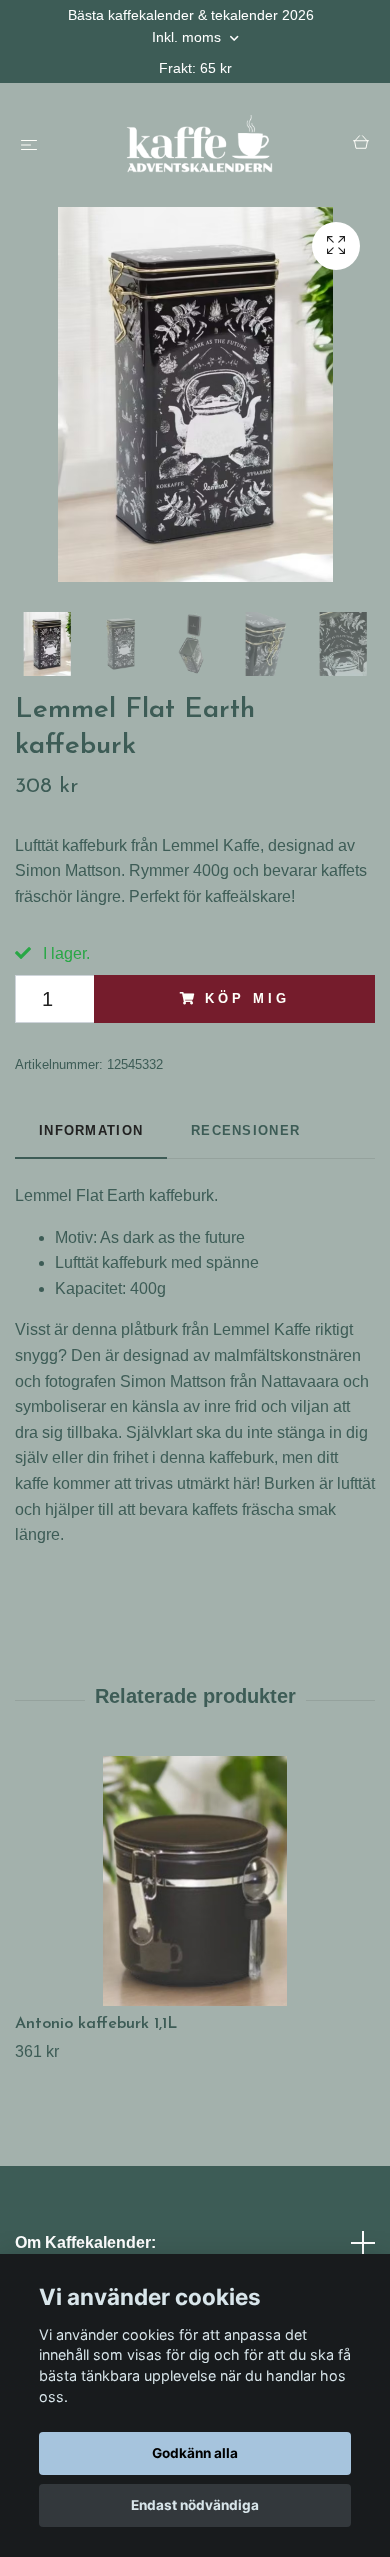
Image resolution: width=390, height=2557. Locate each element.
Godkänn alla (195, 2453)
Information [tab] (91, 1130)
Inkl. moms (188, 37)
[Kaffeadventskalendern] (199, 145)
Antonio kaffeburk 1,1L (96, 2024)
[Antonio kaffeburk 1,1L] (195, 1881)
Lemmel (43, 1195)
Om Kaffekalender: (85, 2242)
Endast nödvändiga (195, 2505)
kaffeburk (181, 1195)
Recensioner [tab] (245, 1130)
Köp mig (247, 998)
